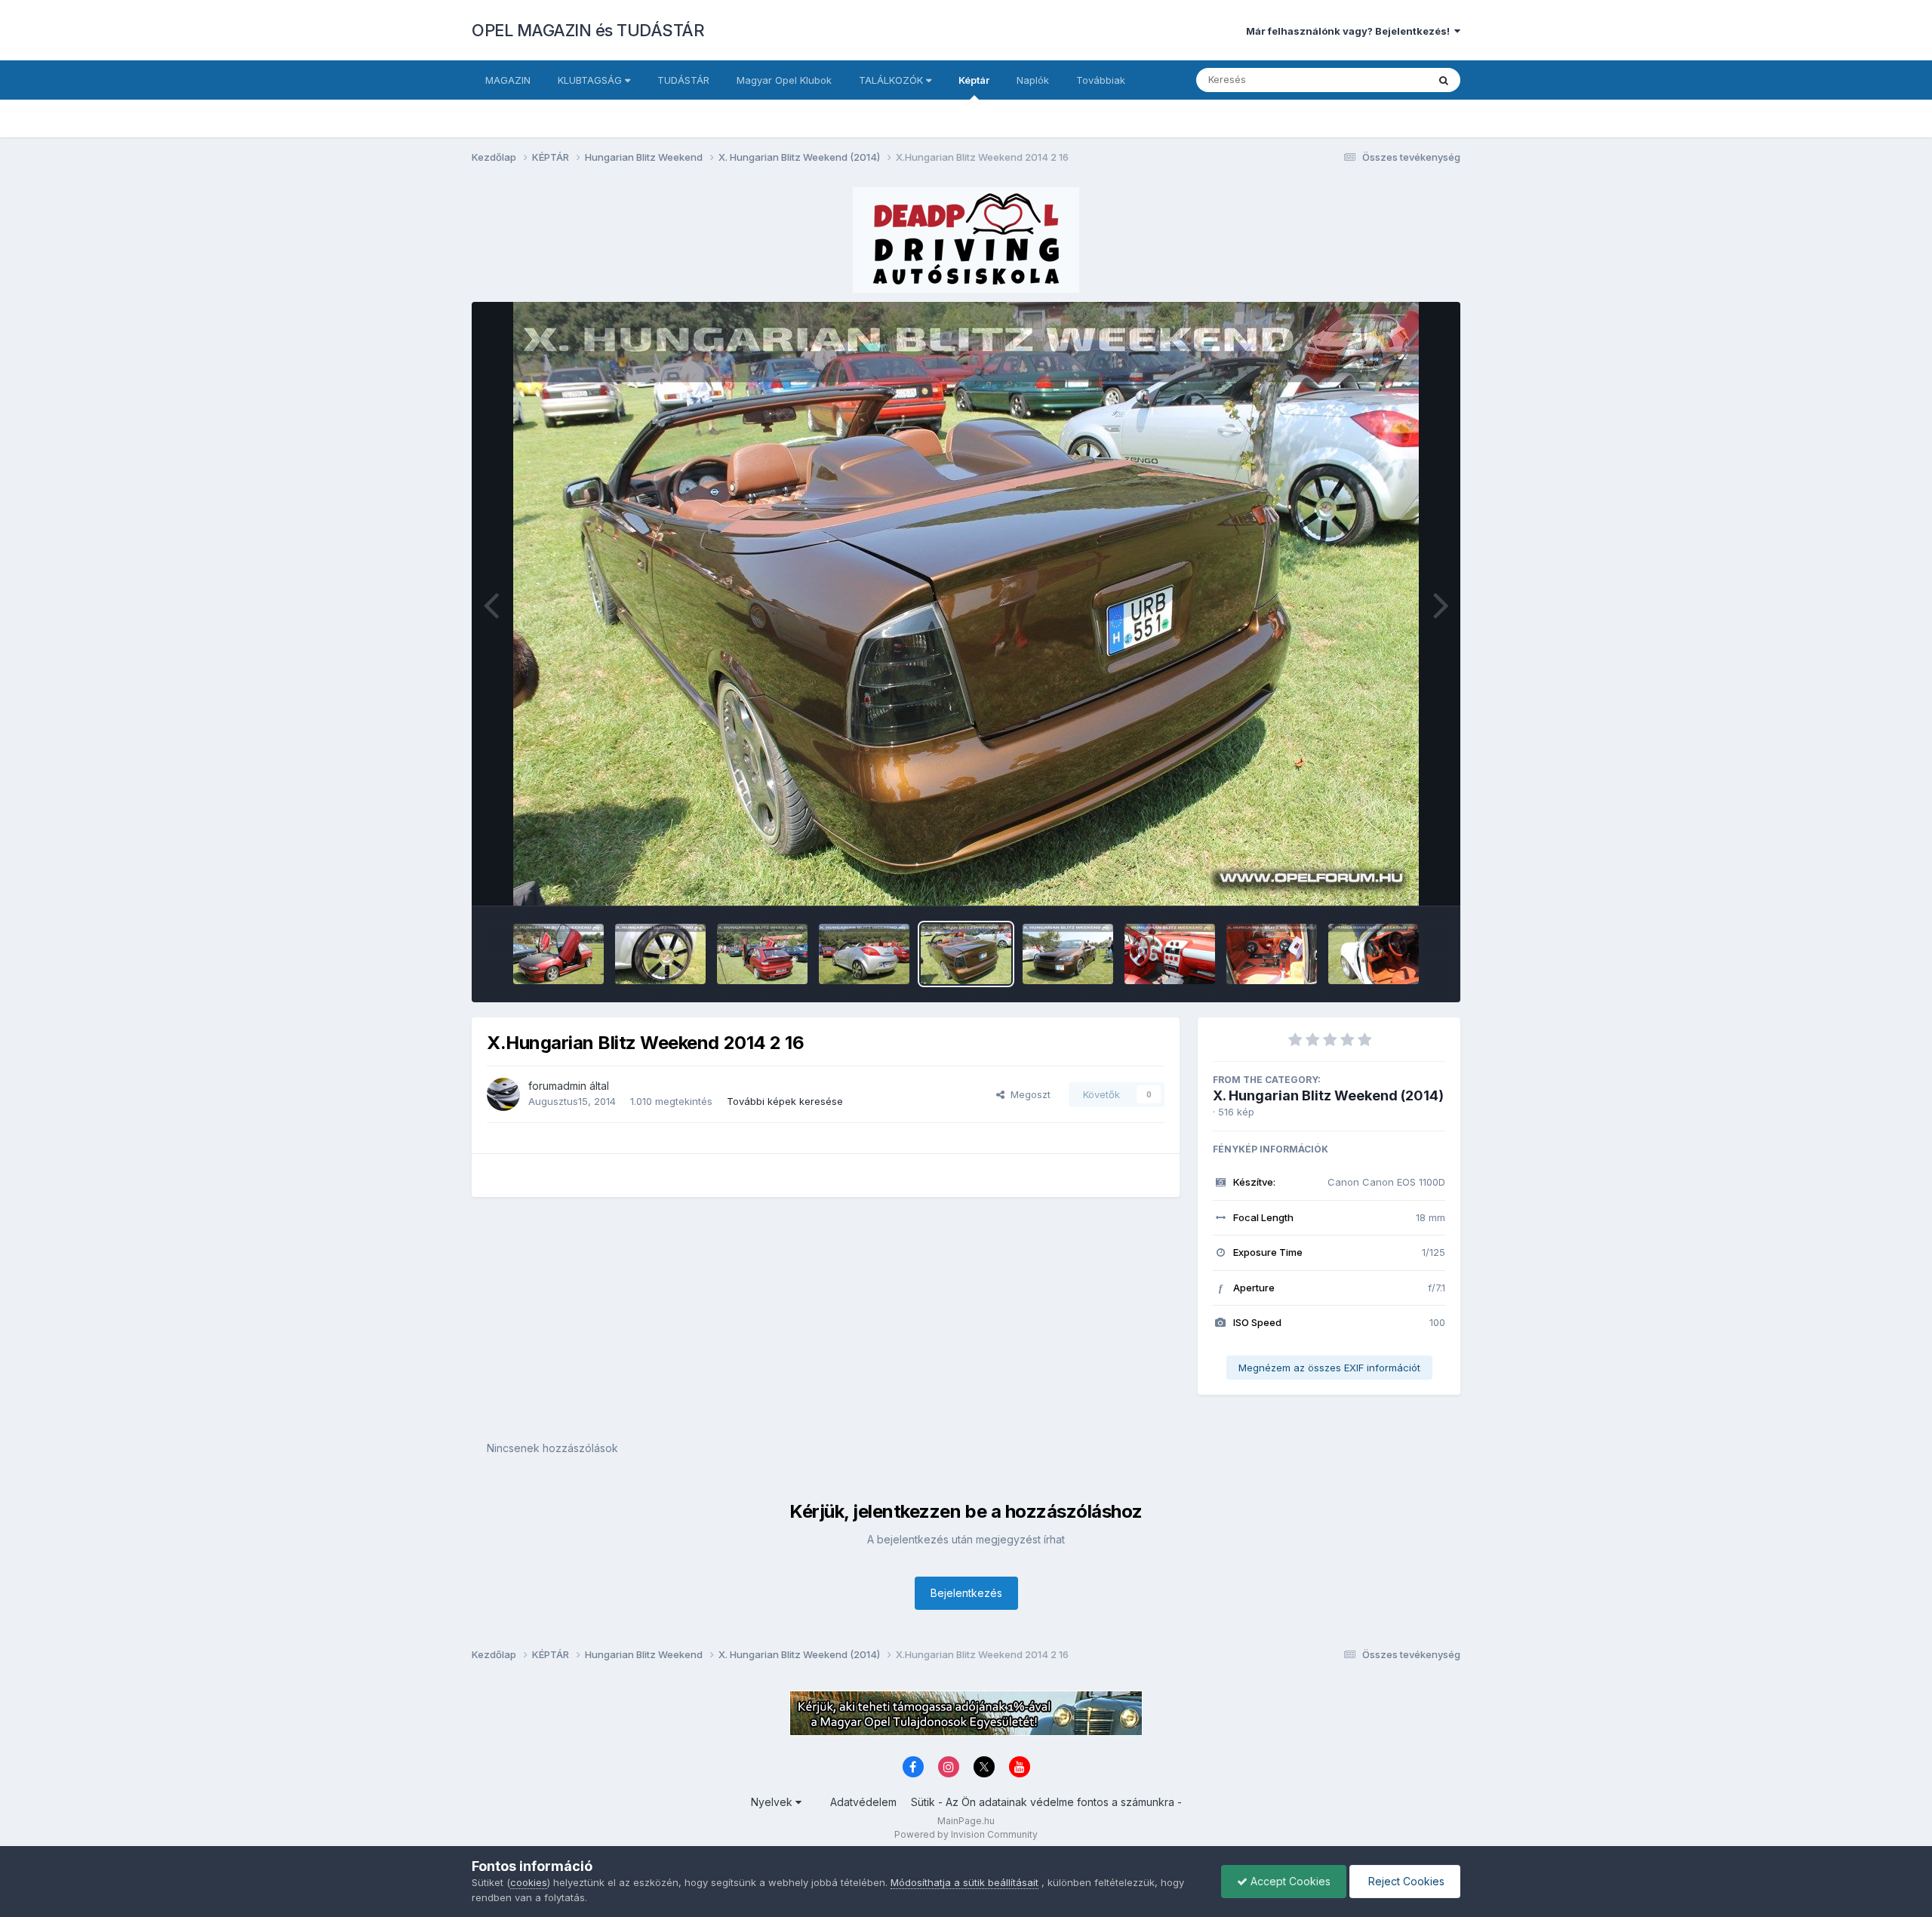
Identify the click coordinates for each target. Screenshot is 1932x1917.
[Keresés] (1444, 80)
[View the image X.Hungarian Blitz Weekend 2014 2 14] (1170, 954)
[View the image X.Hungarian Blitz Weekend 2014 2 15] (1068, 954)
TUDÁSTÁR (683, 80)
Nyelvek (773, 1802)
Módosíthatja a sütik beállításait (964, 1882)
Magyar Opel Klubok (784, 80)
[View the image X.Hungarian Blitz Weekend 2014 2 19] (660, 954)
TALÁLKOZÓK (892, 80)
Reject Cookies (1405, 1881)
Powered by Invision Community (966, 1834)
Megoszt (1028, 1094)
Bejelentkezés (966, 1593)
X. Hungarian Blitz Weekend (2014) (1328, 1095)
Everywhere (1380, 80)
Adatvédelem (863, 1802)
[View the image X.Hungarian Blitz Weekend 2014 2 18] (762, 954)
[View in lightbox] (966, 604)
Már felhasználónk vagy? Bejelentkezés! (1350, 31)
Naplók (1033, 80)
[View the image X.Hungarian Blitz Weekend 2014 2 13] (1272, 954)
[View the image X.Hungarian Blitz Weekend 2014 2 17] (864, 954)
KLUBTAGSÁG (591, 80)
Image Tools (1398, 878)
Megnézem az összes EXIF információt (1329, 1368)
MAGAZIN (508, 80)
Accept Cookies (1289, 1881)
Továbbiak (1101, 80)
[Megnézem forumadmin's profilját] (503, 1094)
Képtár (974, 80)
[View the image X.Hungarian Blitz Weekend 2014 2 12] (1374, 954)
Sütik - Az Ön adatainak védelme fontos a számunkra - (1046, 1802)
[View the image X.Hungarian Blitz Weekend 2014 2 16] (966, 954)
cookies (529, 1882)
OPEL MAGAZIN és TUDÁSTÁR (588, 30)
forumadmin (557, 1086)
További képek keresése (785, 1101)
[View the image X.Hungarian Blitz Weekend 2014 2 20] (558, 954)
